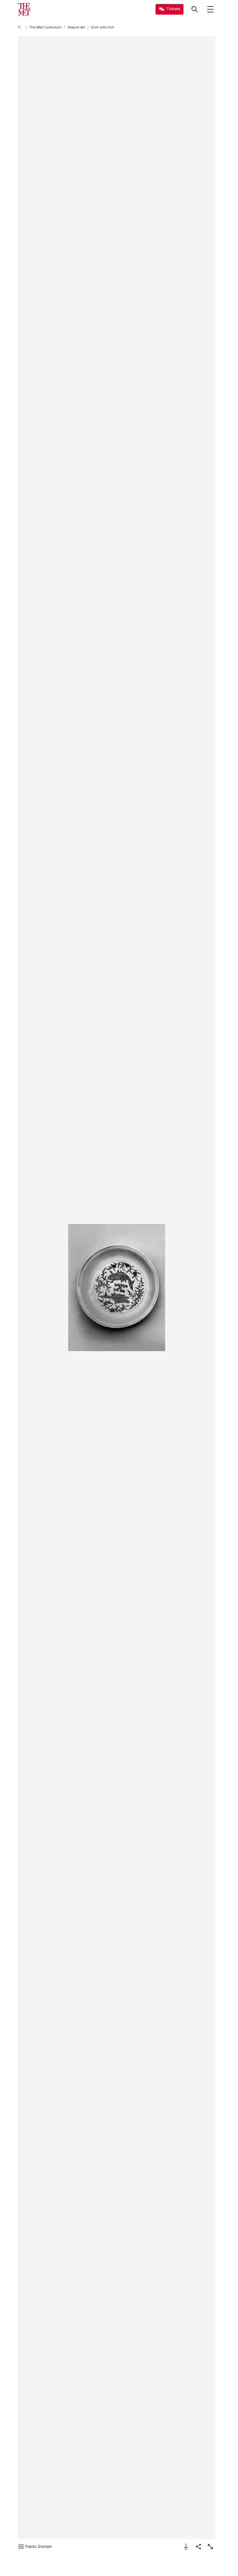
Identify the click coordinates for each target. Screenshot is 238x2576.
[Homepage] (24, 9)
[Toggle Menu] (210, 9)
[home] (20, 27)
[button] (117, 1288)
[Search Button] (195, 9)
